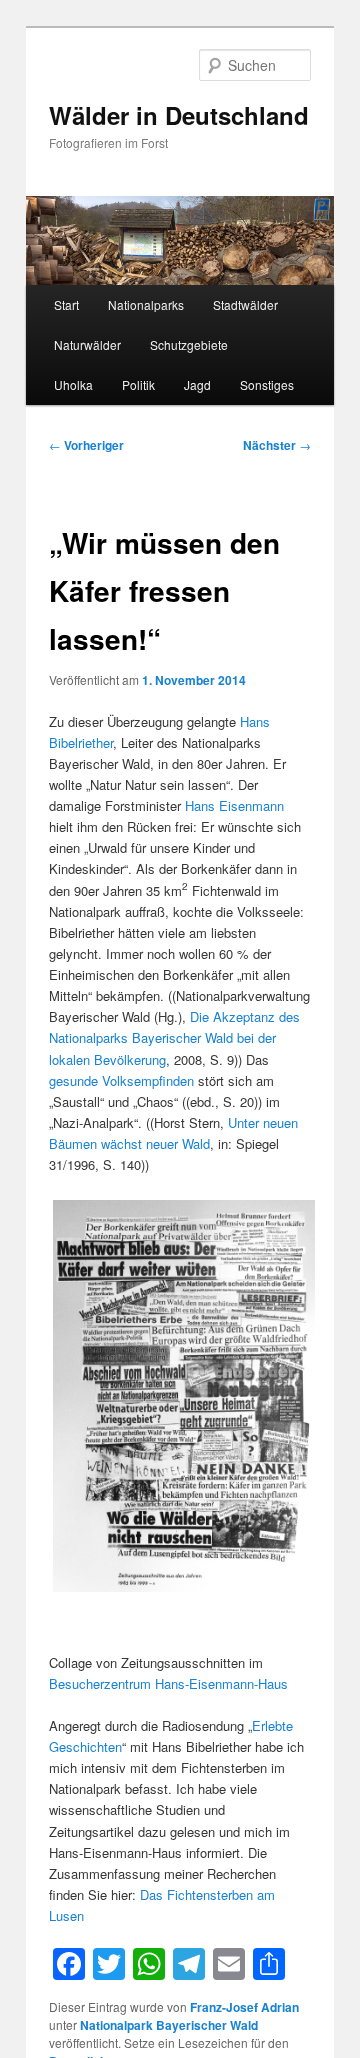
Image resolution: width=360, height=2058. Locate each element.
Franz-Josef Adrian (244, 2007)
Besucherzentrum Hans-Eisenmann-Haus (168, 1683)
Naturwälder (87, 344)
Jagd (197, 384)
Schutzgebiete (189, 344)
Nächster (277, 445)
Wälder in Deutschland (179, 115)
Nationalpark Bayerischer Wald (169, 2025)
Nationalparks (146, 304)
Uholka (73, 384)
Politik (138, 384)
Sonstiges (267, 384)
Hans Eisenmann (234, 805)
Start (66, 304)
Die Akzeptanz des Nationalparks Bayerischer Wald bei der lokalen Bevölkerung (174, 1037)
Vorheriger (86, 445)
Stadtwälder (245, 304)
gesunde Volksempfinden (121, 1080)
